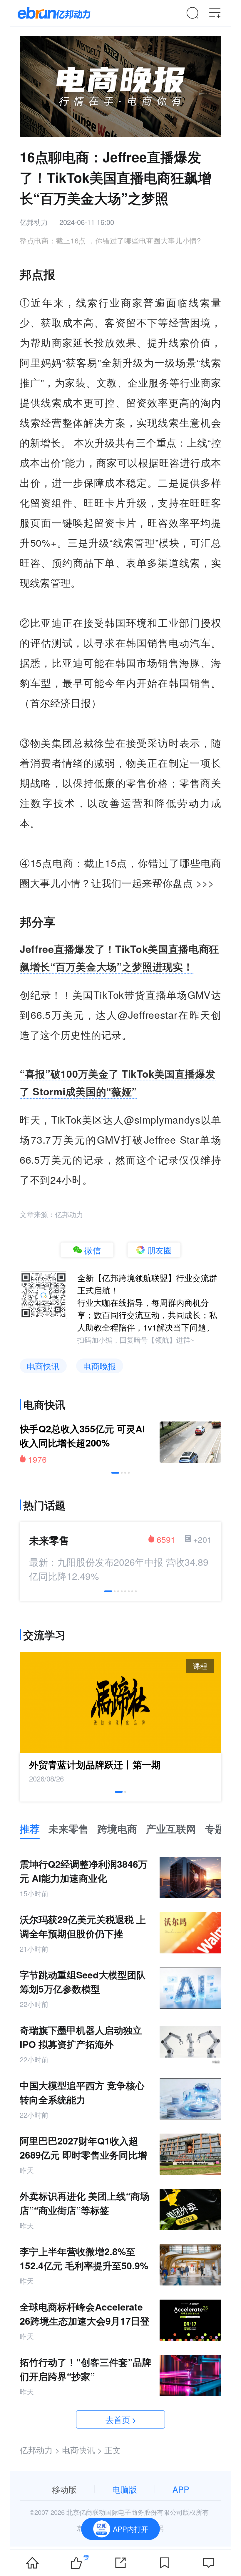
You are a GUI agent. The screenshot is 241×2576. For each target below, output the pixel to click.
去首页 (118, 2419)
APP (181, 2489)
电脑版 (125, 2489)
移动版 (64, 2489)
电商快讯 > (82, 2450)
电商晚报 (100, 1366)
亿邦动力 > (40, 2450)
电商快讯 (43, 1366)
